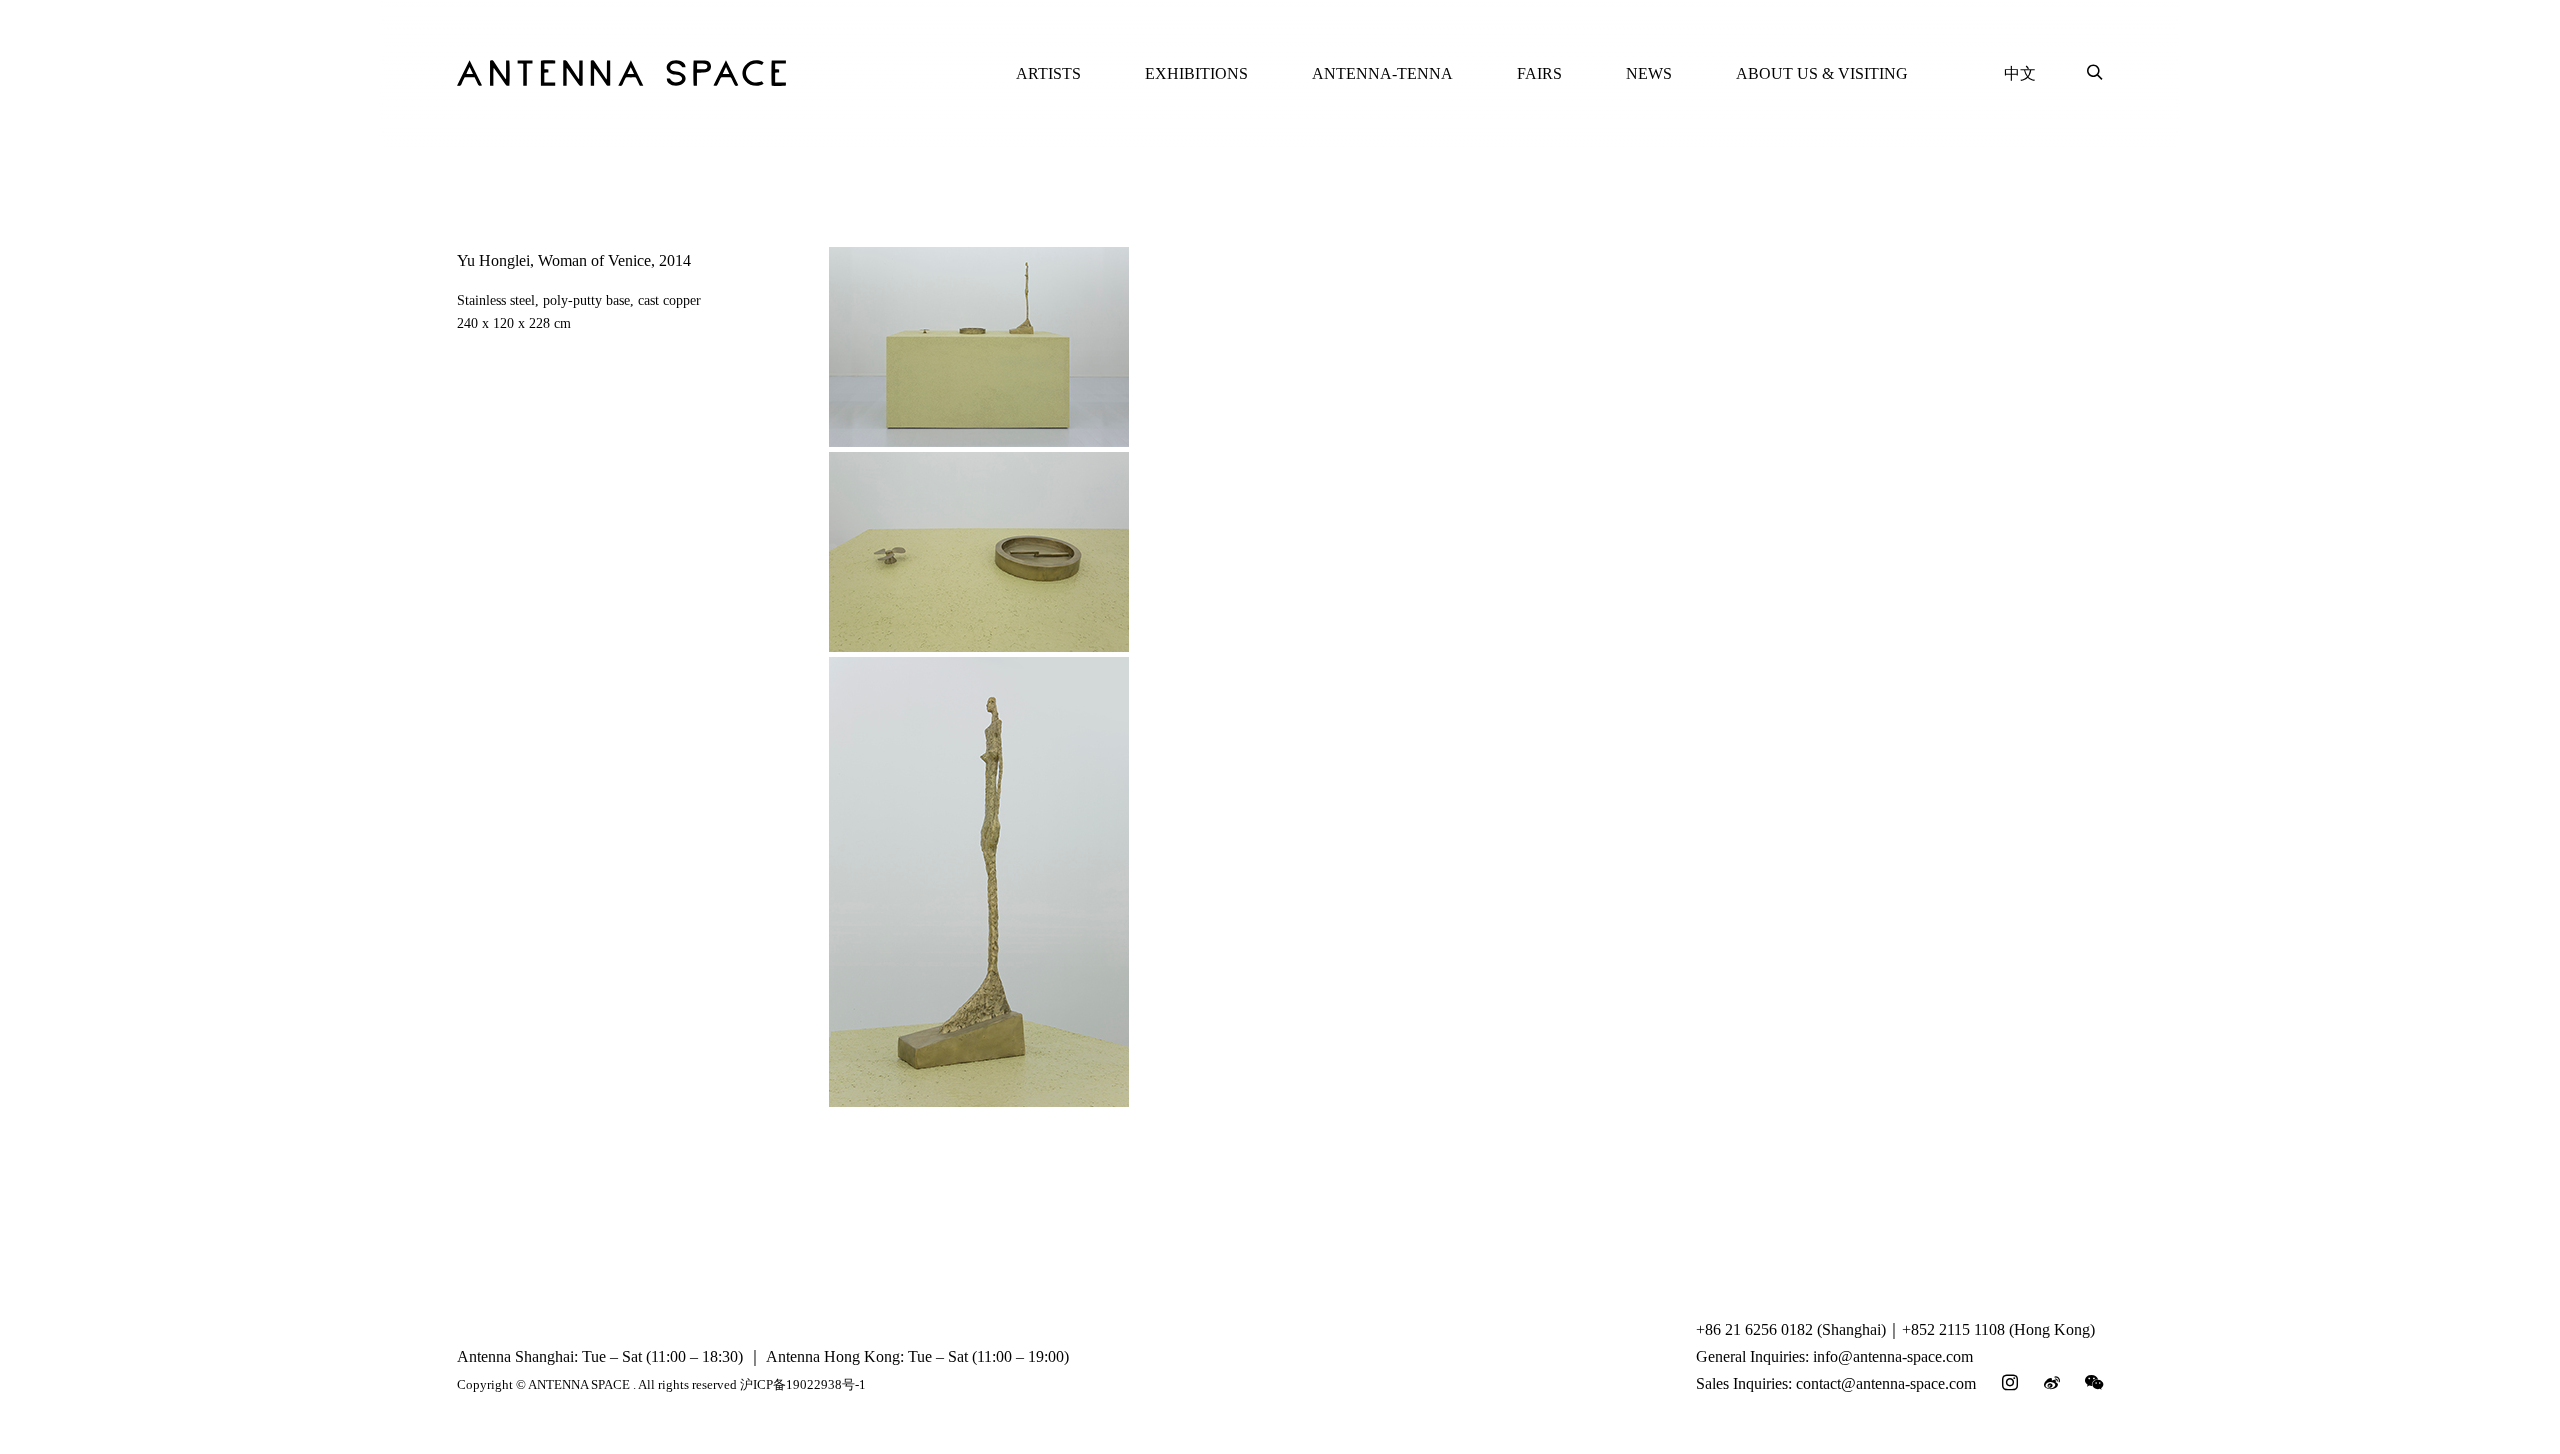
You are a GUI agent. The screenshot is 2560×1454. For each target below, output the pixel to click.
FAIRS (1539, 73)
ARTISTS (1048, 73)
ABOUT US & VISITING (1822, 73)
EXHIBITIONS (1196, 73)
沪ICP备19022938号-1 (803, 1384)
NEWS (1649, 73)
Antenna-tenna (1382, 73)
